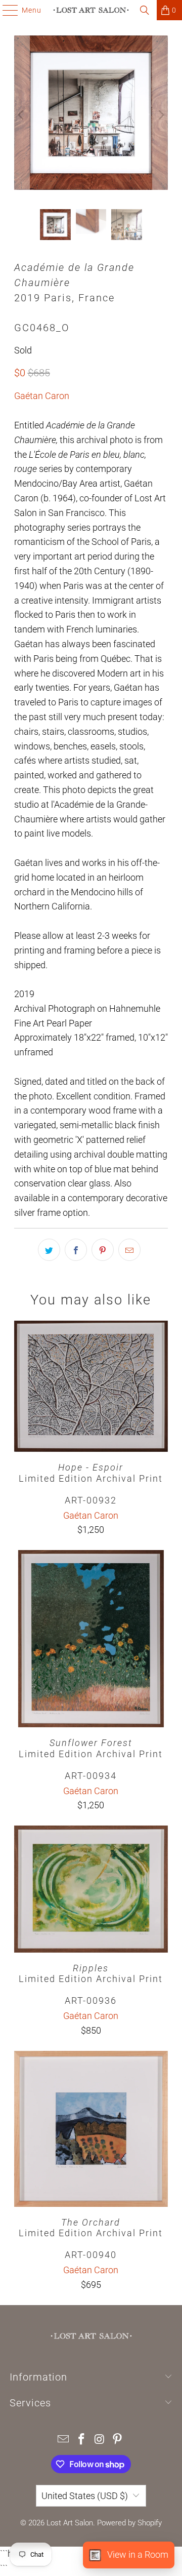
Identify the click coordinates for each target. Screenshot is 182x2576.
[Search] (145, 10)
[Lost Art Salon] (91, 10)
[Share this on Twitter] (49, 1250)
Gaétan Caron (42, 396)
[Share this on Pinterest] (103, 1250)
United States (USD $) (85, 2496)
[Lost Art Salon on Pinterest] (118, 2440)
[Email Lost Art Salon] (64, 2440)
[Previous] (22, 115)
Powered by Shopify (129, 2523)
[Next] (160, 115)
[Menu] (5, 10)
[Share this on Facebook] (76, 1250)
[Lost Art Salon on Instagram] (100, 2440)
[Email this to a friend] (129, 1250)
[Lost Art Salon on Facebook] (81, 2440)
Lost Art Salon (70, 2523)
